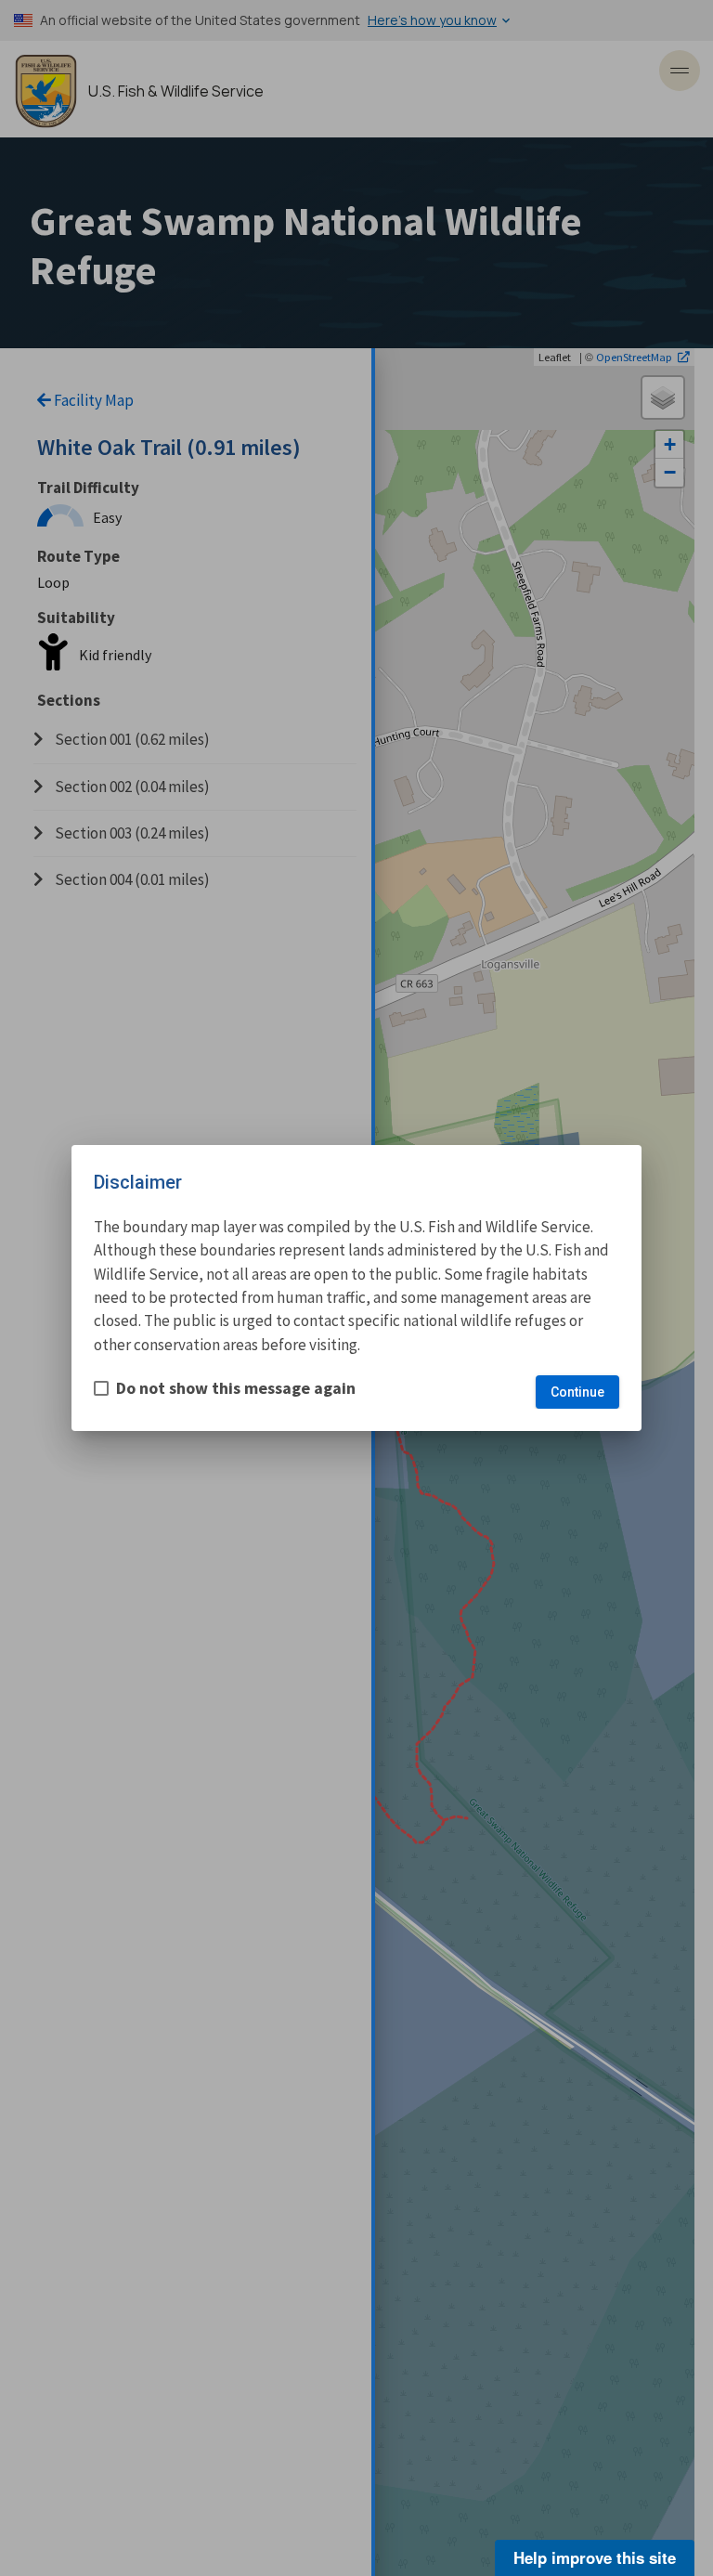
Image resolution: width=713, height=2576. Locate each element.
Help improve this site (595, 2557)
